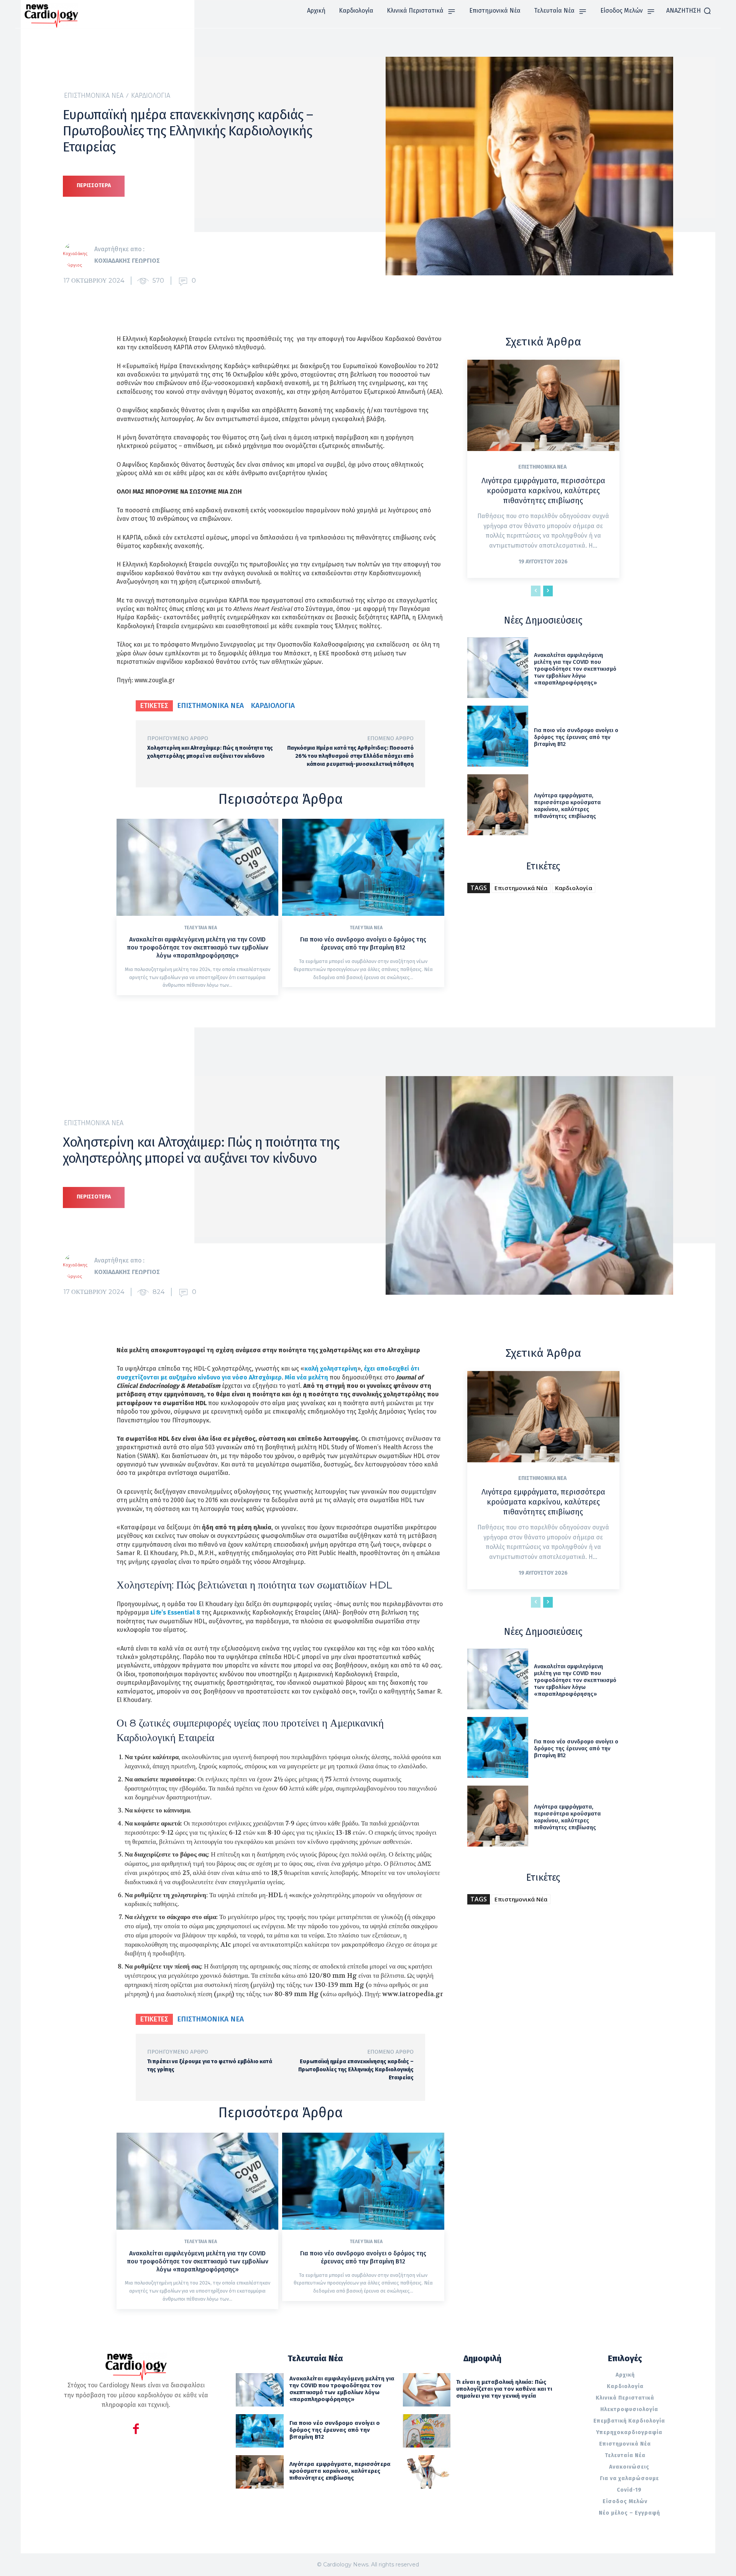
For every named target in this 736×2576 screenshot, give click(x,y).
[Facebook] (136, 2430)
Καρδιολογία (151, 95)
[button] (689, 11)
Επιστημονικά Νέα (94, 95)
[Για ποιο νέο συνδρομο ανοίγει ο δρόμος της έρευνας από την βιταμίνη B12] (363, 867)
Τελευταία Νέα (200, 928)
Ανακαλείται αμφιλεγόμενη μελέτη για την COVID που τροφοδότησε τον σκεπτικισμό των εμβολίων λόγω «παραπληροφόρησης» (198, 947)
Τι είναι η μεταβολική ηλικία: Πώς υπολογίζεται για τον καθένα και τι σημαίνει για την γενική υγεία (504, 2389)
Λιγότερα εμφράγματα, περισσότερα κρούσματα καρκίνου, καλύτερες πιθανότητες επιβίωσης (543, 491)
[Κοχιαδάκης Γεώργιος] (79, 255)
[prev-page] (536, 591)
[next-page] (548, 591)
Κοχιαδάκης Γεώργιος (127, 261)
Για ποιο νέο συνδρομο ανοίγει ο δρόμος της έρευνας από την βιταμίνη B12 (363, 943)
